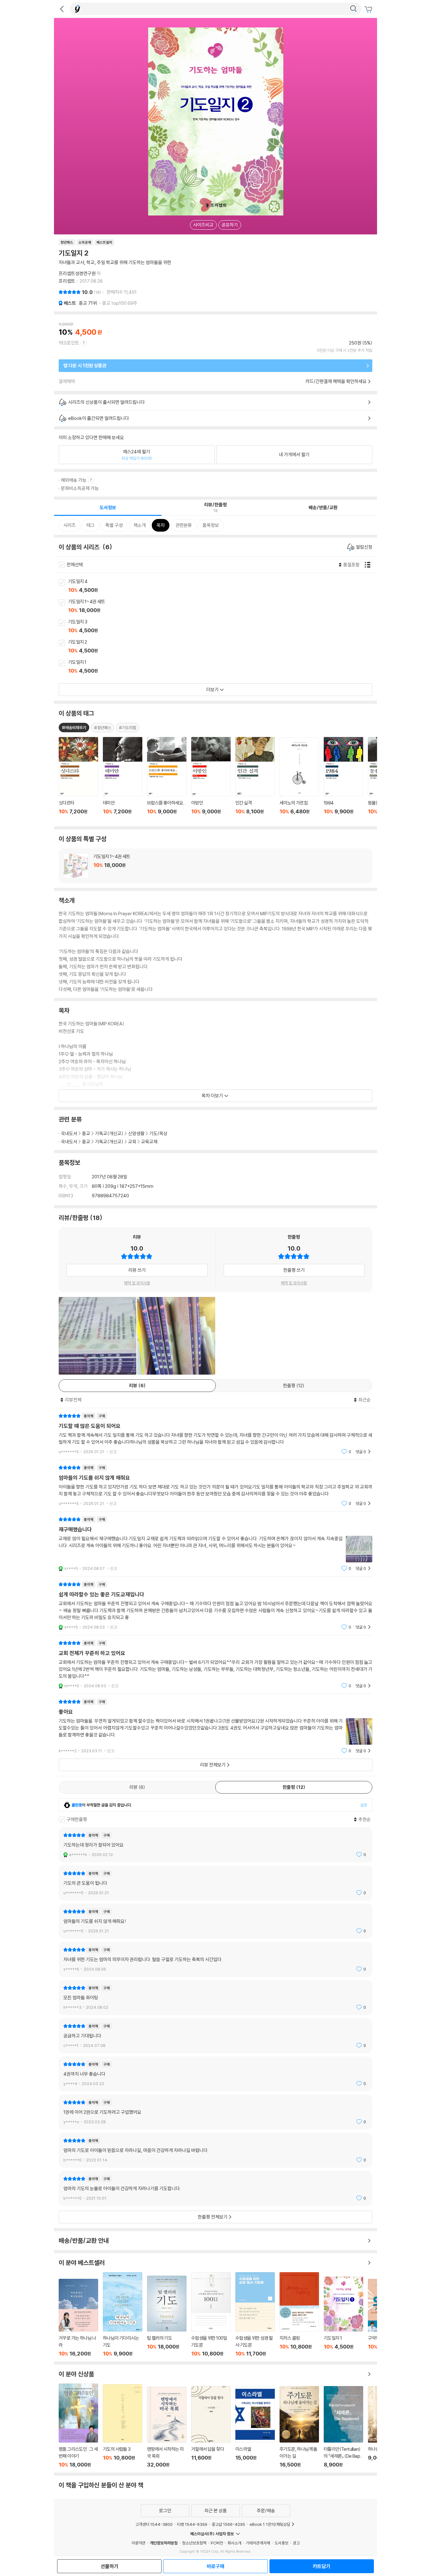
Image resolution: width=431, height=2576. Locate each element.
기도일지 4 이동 (223, 586)
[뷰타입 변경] (369, 565)
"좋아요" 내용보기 (215, 1726)
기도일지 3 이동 (223, 627)
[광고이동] (353, 9)
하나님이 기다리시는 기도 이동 (123, 2314)
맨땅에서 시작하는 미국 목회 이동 (167, 2427)
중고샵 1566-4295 (228, 2524)
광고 (296, 2543)
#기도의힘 (127, 728)
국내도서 (69, 1133)
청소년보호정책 (194, 2543)
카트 (369, 9)
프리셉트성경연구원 (77, 273)
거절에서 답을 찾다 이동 (211, 2427)
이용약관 (139, 2543)
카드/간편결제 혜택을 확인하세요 (336, 381)
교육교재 (149, 1142)
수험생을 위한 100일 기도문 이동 (211, 2314)
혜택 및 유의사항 (137, 1283)
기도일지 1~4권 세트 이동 (223, 606)
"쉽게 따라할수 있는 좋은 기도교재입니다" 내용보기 (215, 1606)
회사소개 (234, 2543)
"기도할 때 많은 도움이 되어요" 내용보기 (215, 1434)
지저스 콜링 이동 (299, 2314)
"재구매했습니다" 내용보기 (215, 1544)
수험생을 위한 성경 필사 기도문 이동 (255, 2314)
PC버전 (217, 2543)
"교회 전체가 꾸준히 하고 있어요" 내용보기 (215, 1664)
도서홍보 (281, 2543)
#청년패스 (103, 728)
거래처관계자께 (258, 2543)
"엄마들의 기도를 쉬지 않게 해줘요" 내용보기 (215, 1485)
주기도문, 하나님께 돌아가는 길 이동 (299, 2427)
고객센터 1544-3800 (154, 2524)
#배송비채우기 (74, 728)
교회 (132, 1142)
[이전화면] (62, 9)
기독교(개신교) (109, 1133)
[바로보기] (97, 1336)
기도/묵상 (158, 1133)
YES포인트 (69, 343)
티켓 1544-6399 (192, 2524)
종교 (88, 303)
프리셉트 (67, 281)
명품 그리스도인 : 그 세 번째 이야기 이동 (78, 2426)
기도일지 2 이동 (223, 647)
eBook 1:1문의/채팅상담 (270, 2524)
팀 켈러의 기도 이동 (167, 2316)
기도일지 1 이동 (223, 667)
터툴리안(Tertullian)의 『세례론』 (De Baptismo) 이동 (343, 2427)
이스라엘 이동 (255, 2427)
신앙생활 (136, 1133)
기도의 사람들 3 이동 (123, 2426)
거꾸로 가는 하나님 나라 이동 (78, 2318)
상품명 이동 (78, 779)
